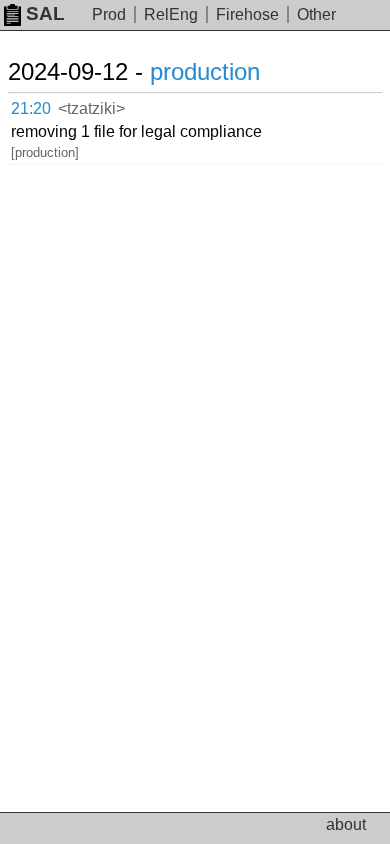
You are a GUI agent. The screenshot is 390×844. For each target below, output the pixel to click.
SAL (45, 13)
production (205, 71)
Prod (109, 14)
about (346, 824)
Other (316, 14)
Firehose (247, 14)
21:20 (31, 108)
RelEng (171, 14)
